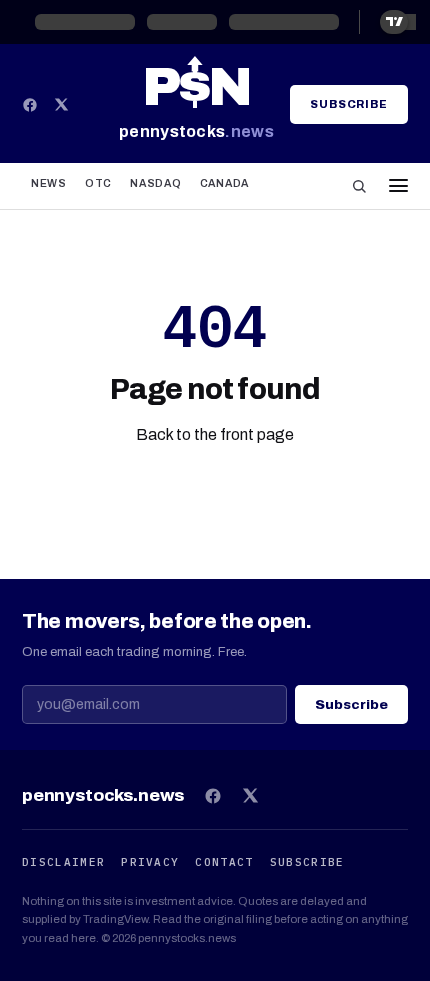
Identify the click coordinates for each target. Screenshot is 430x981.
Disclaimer (63, 862)
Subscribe (349, 104)
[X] (61, 104)
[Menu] (393, 185)
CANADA (224, 183)
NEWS (49, 183)
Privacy (150, 862)
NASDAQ (155, 183)
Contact (224, 862)
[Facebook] (30, 105)
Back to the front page (215, 434)
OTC (98, 183)
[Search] (359, 186)
